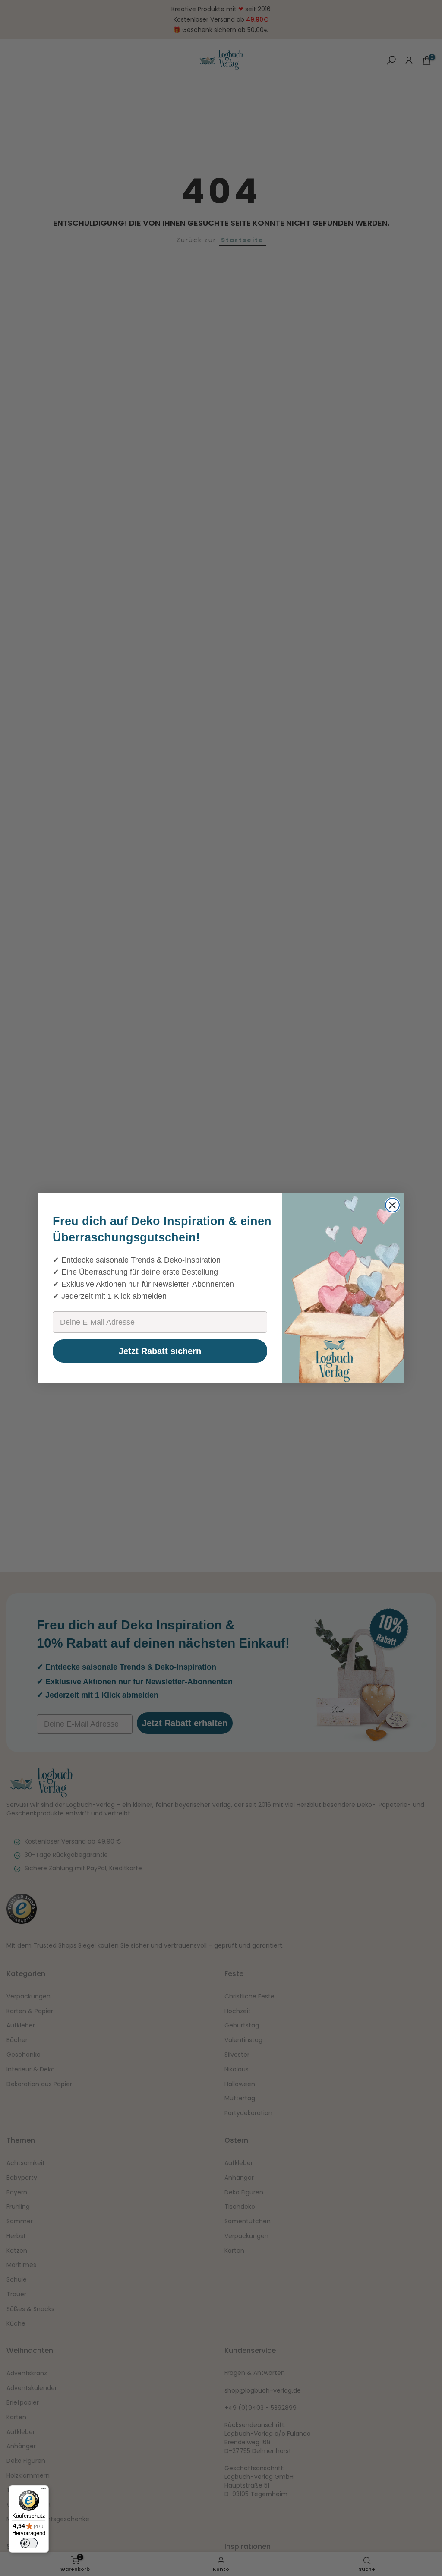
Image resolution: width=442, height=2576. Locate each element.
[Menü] (44, 2491)
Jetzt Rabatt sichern (160, 1351)
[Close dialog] (392, 1205)
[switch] (29, 2543)
